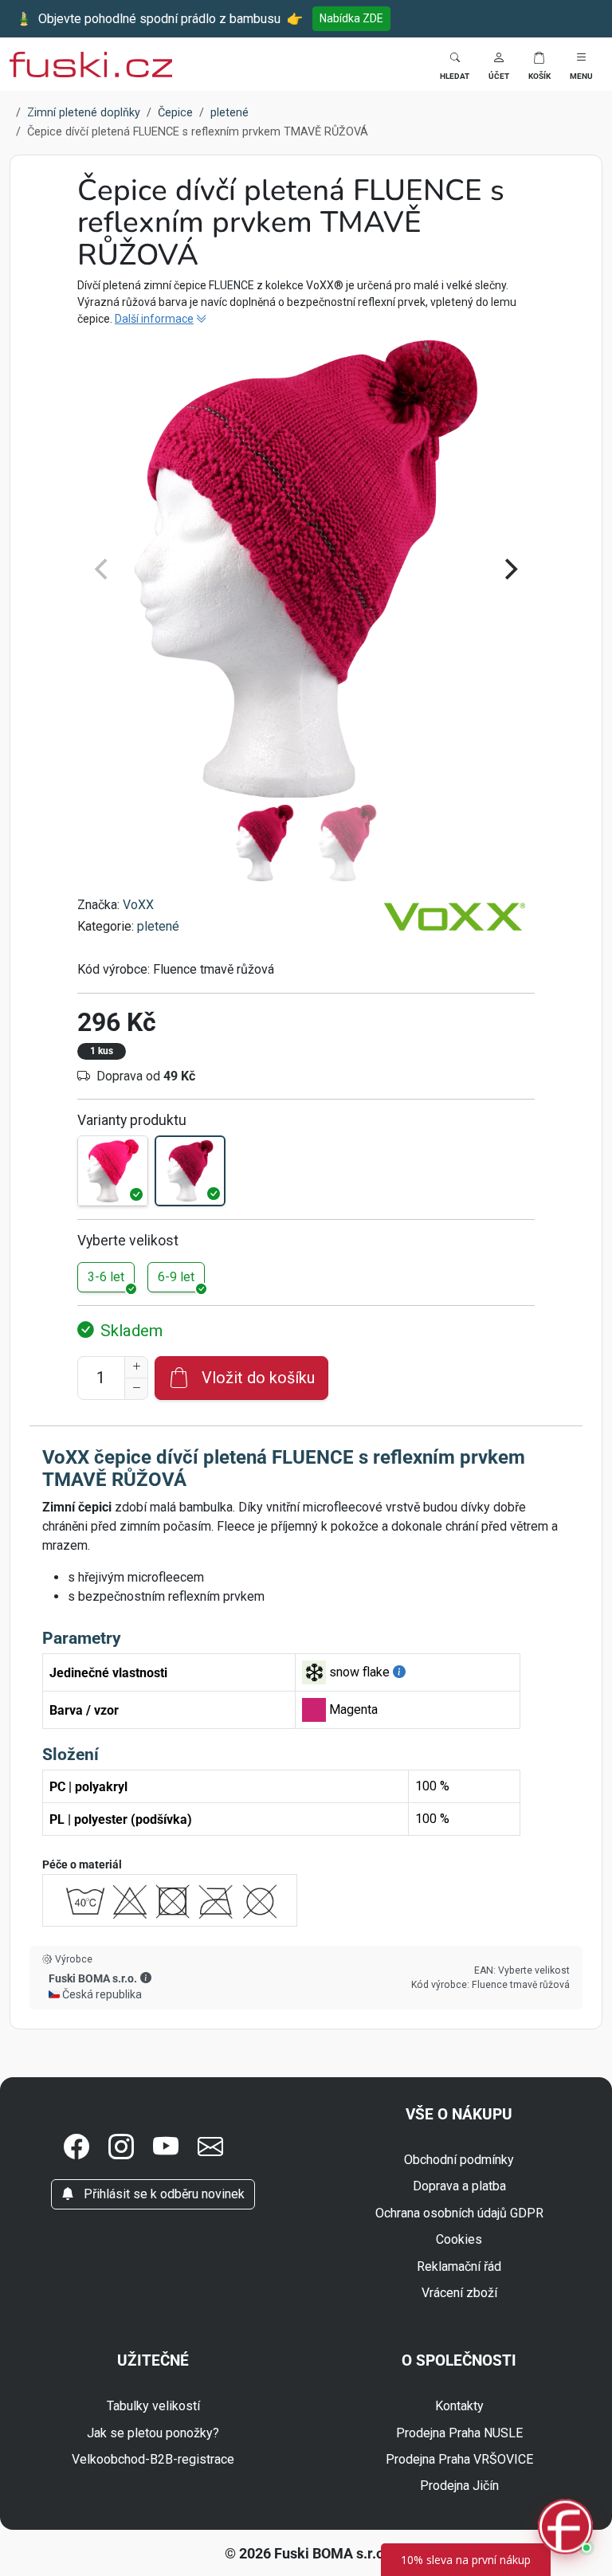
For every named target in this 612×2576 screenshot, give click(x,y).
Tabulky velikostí (153, 2406)
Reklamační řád (459, 2266)
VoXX (138, 905)
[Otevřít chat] (565, 2529)
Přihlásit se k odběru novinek (163, 2194)
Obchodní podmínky (459, 2160)
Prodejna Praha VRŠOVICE (459, 2459)
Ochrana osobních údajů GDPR (459, 2213)
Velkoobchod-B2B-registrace (153, 2459)
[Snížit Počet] (136, 1389)
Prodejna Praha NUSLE (459, 2433)
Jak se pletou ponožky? (153, 2433)
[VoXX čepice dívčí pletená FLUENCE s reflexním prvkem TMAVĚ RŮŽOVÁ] (190, 1171)
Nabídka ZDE (351, 18)
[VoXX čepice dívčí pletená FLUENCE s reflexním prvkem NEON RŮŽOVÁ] (113, 1171)
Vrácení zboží (459, 2293)
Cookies (459, 2239)
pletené (158, 926)
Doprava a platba (459, 2186)
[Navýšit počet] (136, 1367)
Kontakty (459, 2406)
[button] (499, 64)
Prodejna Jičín (459, 2486)
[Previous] (103, 570)
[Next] (509, 570)
